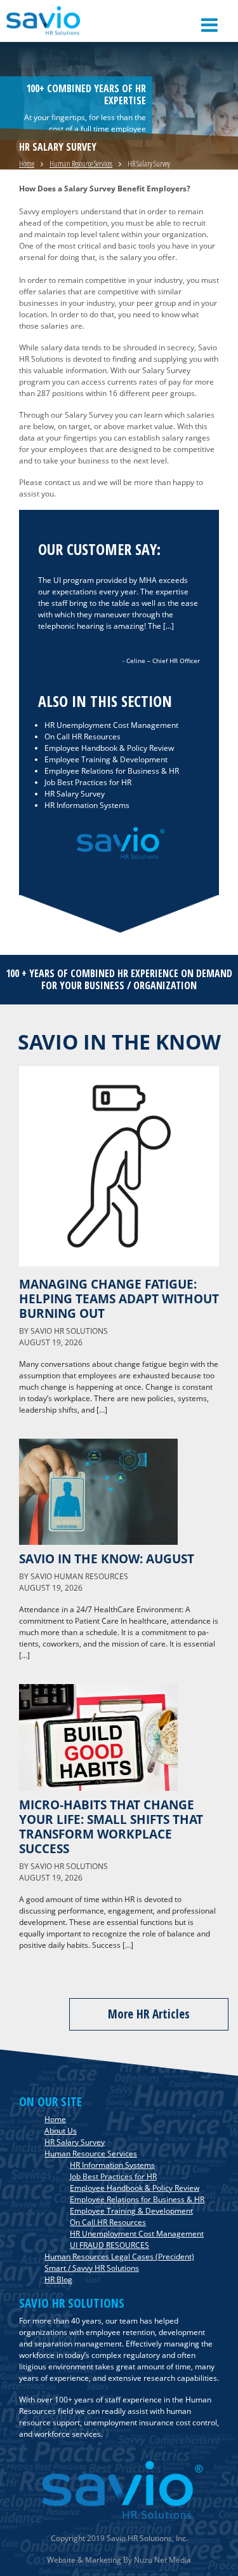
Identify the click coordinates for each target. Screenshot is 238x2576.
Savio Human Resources (79, 1576)
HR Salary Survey (75, 794)
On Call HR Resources (83, 736)
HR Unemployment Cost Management (111, 725)
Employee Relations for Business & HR (112, 771)
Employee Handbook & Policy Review (109, 748)
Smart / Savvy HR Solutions (92, 2268)
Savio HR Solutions (69, 1331)
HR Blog (58, 2279)
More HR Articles (149, 2014)
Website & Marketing (84, 2560)
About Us (61, 2131)
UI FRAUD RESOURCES (109, 2245)
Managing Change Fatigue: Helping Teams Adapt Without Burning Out (119, 1298)
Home (27, 164)
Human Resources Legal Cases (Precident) (119, 2257)
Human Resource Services (81, 164)
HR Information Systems (87, 805)
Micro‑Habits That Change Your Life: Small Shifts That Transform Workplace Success (111, 1826)
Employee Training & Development (106, 759)
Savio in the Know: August (107, 1559)
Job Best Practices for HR (88, 782)
